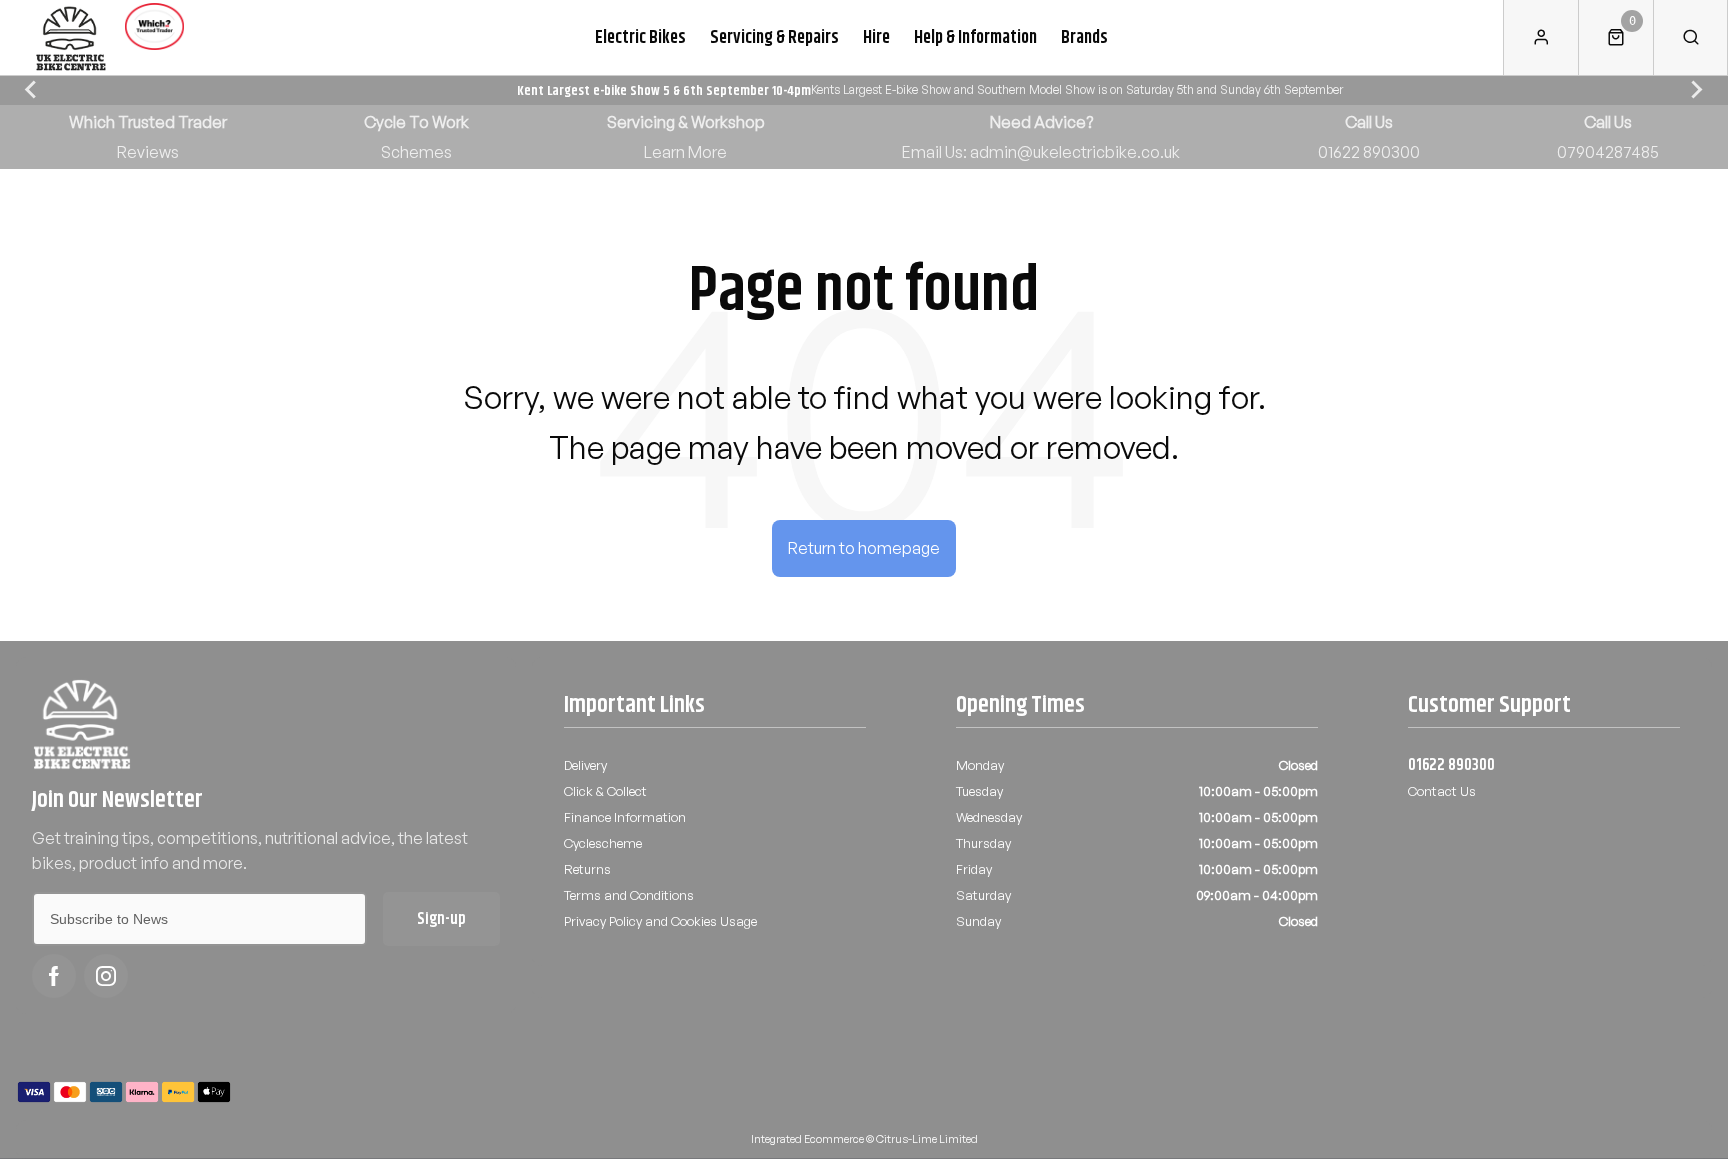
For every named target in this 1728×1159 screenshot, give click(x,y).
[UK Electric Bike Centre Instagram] (106, 976)
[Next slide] (1696, 90)
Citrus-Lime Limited (927, 1139)
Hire (876, 37)
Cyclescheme (603, 843)
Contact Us (1442, 791)
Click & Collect (605, 791)
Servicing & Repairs (774, 37)
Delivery (585, 765)
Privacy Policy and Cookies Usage (660, 921)
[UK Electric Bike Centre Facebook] (54, 976)
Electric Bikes (640, 37)
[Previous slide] (32, 90)
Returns (587, 869)
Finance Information (625, 817)
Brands (1084, 37)
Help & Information (975, 37)
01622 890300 (1451, 765)
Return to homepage (864, 548)
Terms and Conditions (629, 895)
